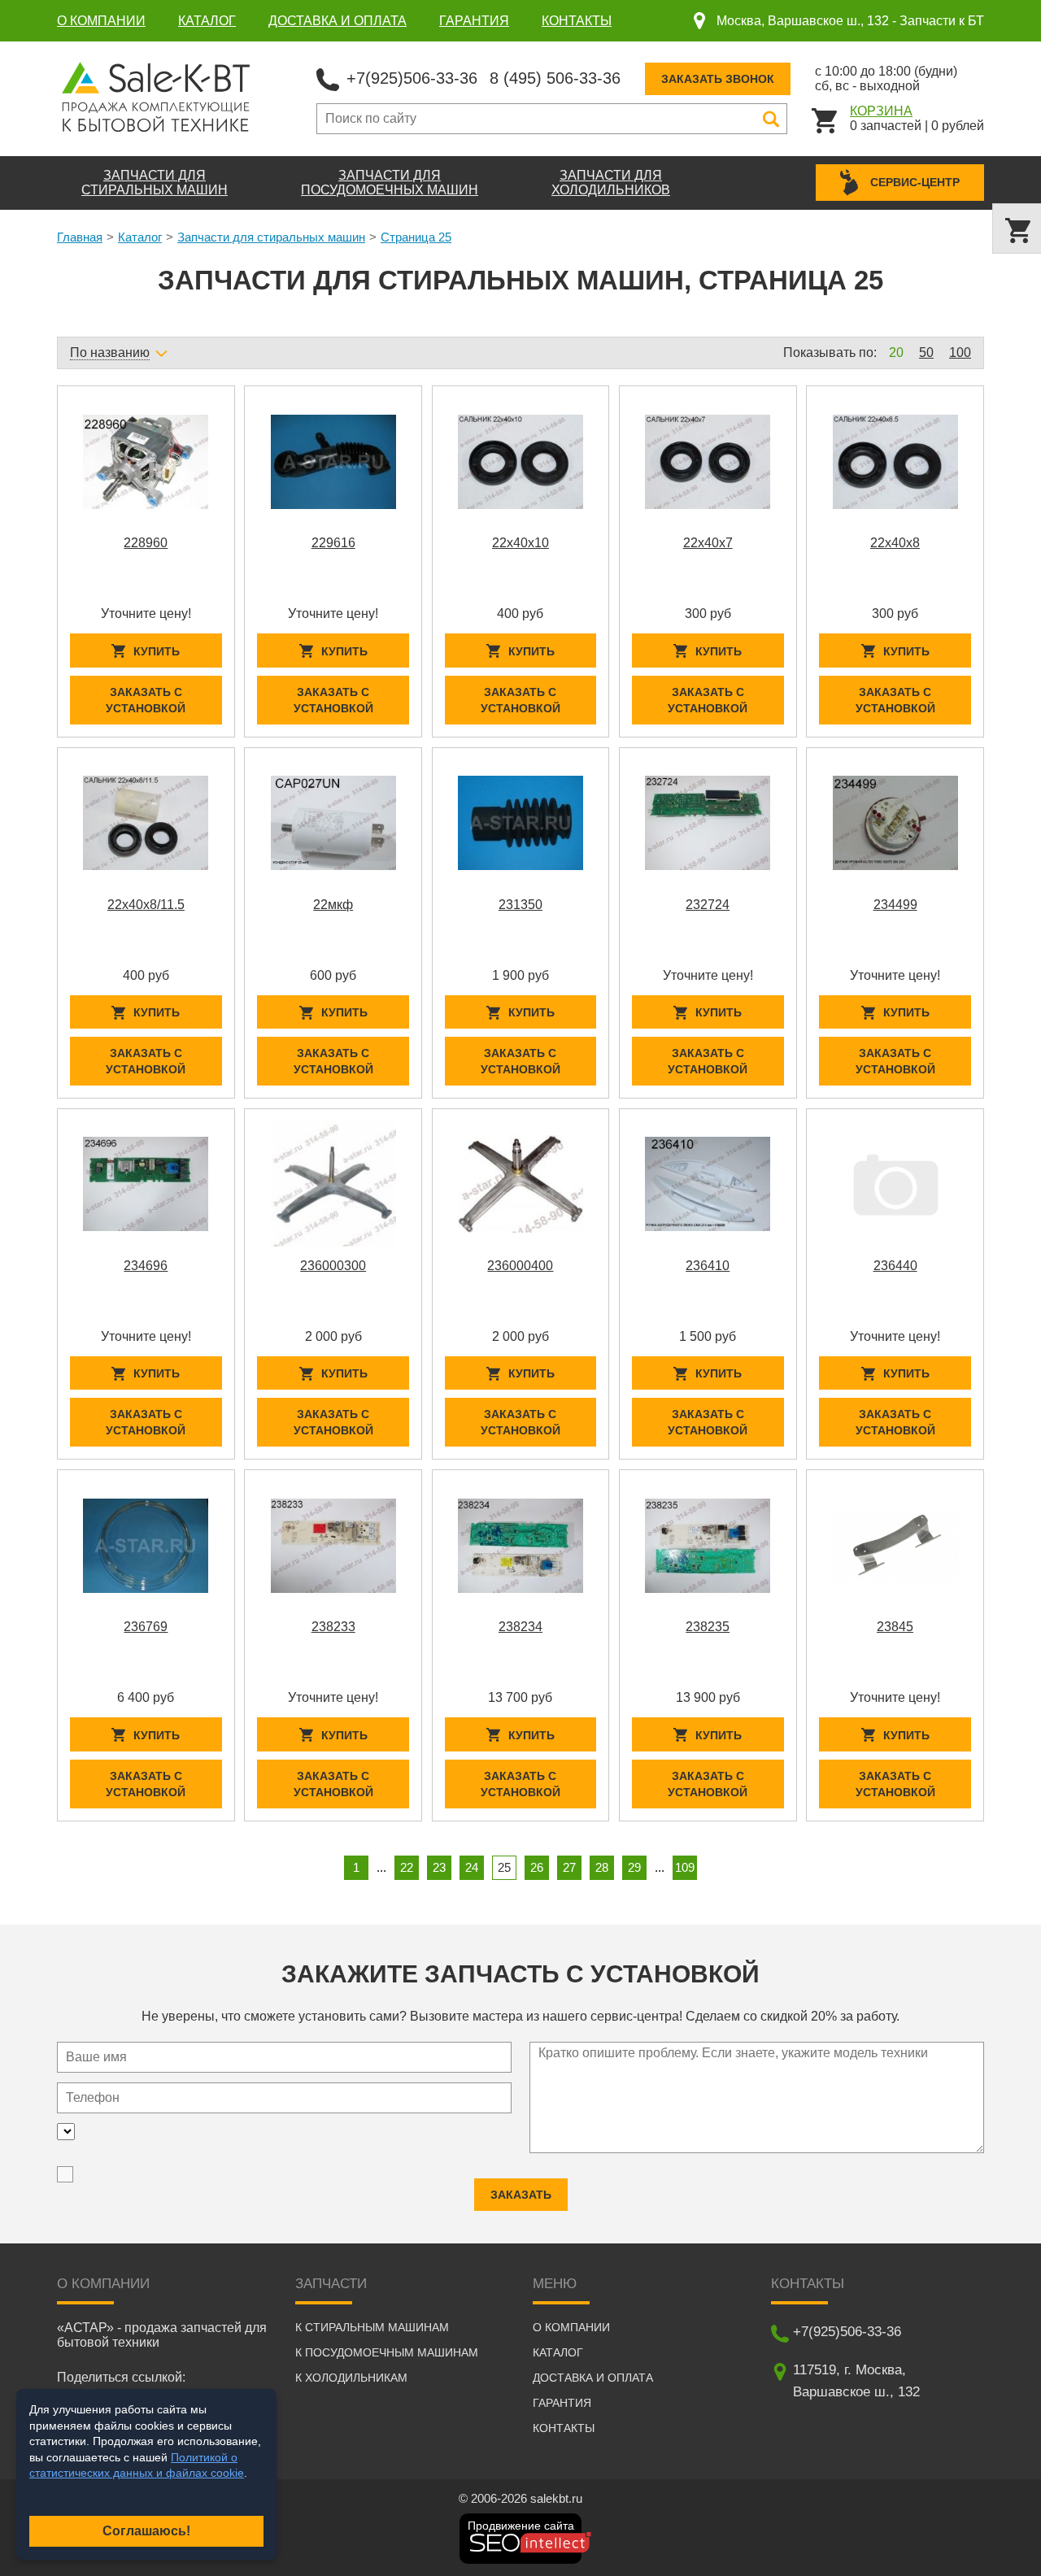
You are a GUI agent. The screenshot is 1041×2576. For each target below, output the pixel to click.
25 (504, 1867)
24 (472, 1867)
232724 (708, 905)
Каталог (207, 21)
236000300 (333, 1266)
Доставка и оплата (338, 21)
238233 (333, 1627)
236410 (708, 1266)
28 (602, 1867)
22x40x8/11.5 (146, 905)
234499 (895, 905)
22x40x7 (708, 543)
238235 (708, 1627)
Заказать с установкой (146, 700)
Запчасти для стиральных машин (271, 237)
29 (634, 1867)
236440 (895, 1266)
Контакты (577, 21)
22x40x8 (895, 543)
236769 (146, 1627)
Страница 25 (416, 237)
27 (569, 1867)
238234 (520, 1627)
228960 (146, 543)
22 (407, 1867)
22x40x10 (520, 543)
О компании (101, 21)
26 (537, 1867)
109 (685, 1867)
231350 (520, 905)
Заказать (521, 2195)
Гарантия (474, 21)
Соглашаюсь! (146, 2531)
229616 (333, 543)
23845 (895, 1627)
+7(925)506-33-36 (412, 78)
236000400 (520, 1266)
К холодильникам (351, 2378)
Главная (80, 237)
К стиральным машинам (372, 2327)
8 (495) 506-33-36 (555, 78)
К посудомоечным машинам (387, 2352)
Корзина (881, 111)
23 (439, 1867)
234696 (146, 1266)
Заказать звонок (718, 79)
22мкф (333, 905)
